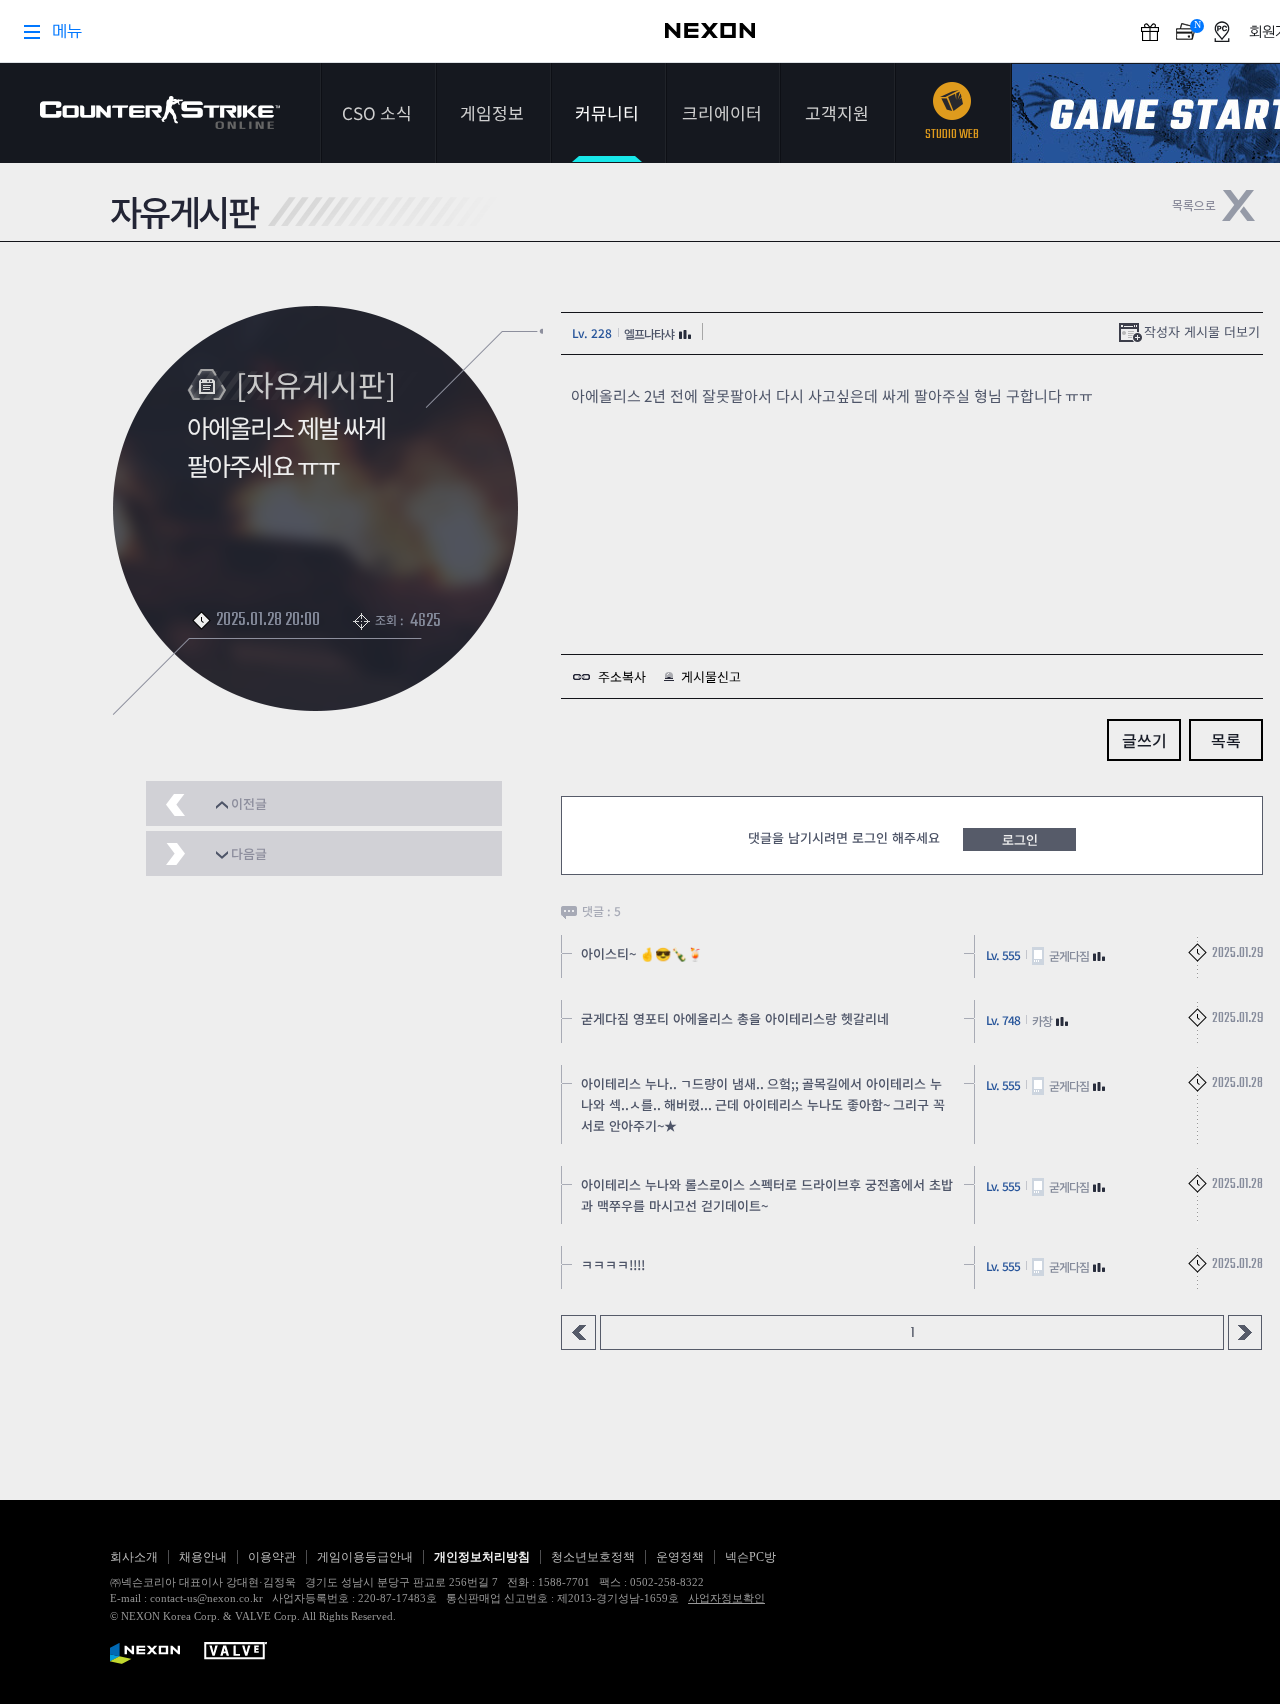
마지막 (1245, 1332)
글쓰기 (1144, 740)
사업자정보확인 (726, 1598)
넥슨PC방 (750, 1557)
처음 (578, 1332)
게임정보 (492, 112)
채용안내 (203, 1557)
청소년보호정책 (593, 1557)
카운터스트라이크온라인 (160, 112)
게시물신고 (711, 676)
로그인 (1020, 839)
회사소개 (134, 1557)
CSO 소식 (377, 112)
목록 (1226, 740)
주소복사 (622, 676)
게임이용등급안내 (365, 1557)
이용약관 (272, 1557)
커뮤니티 (607, 112)
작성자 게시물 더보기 (1202, 331)
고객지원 (837, 112)
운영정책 (680, 1557)
